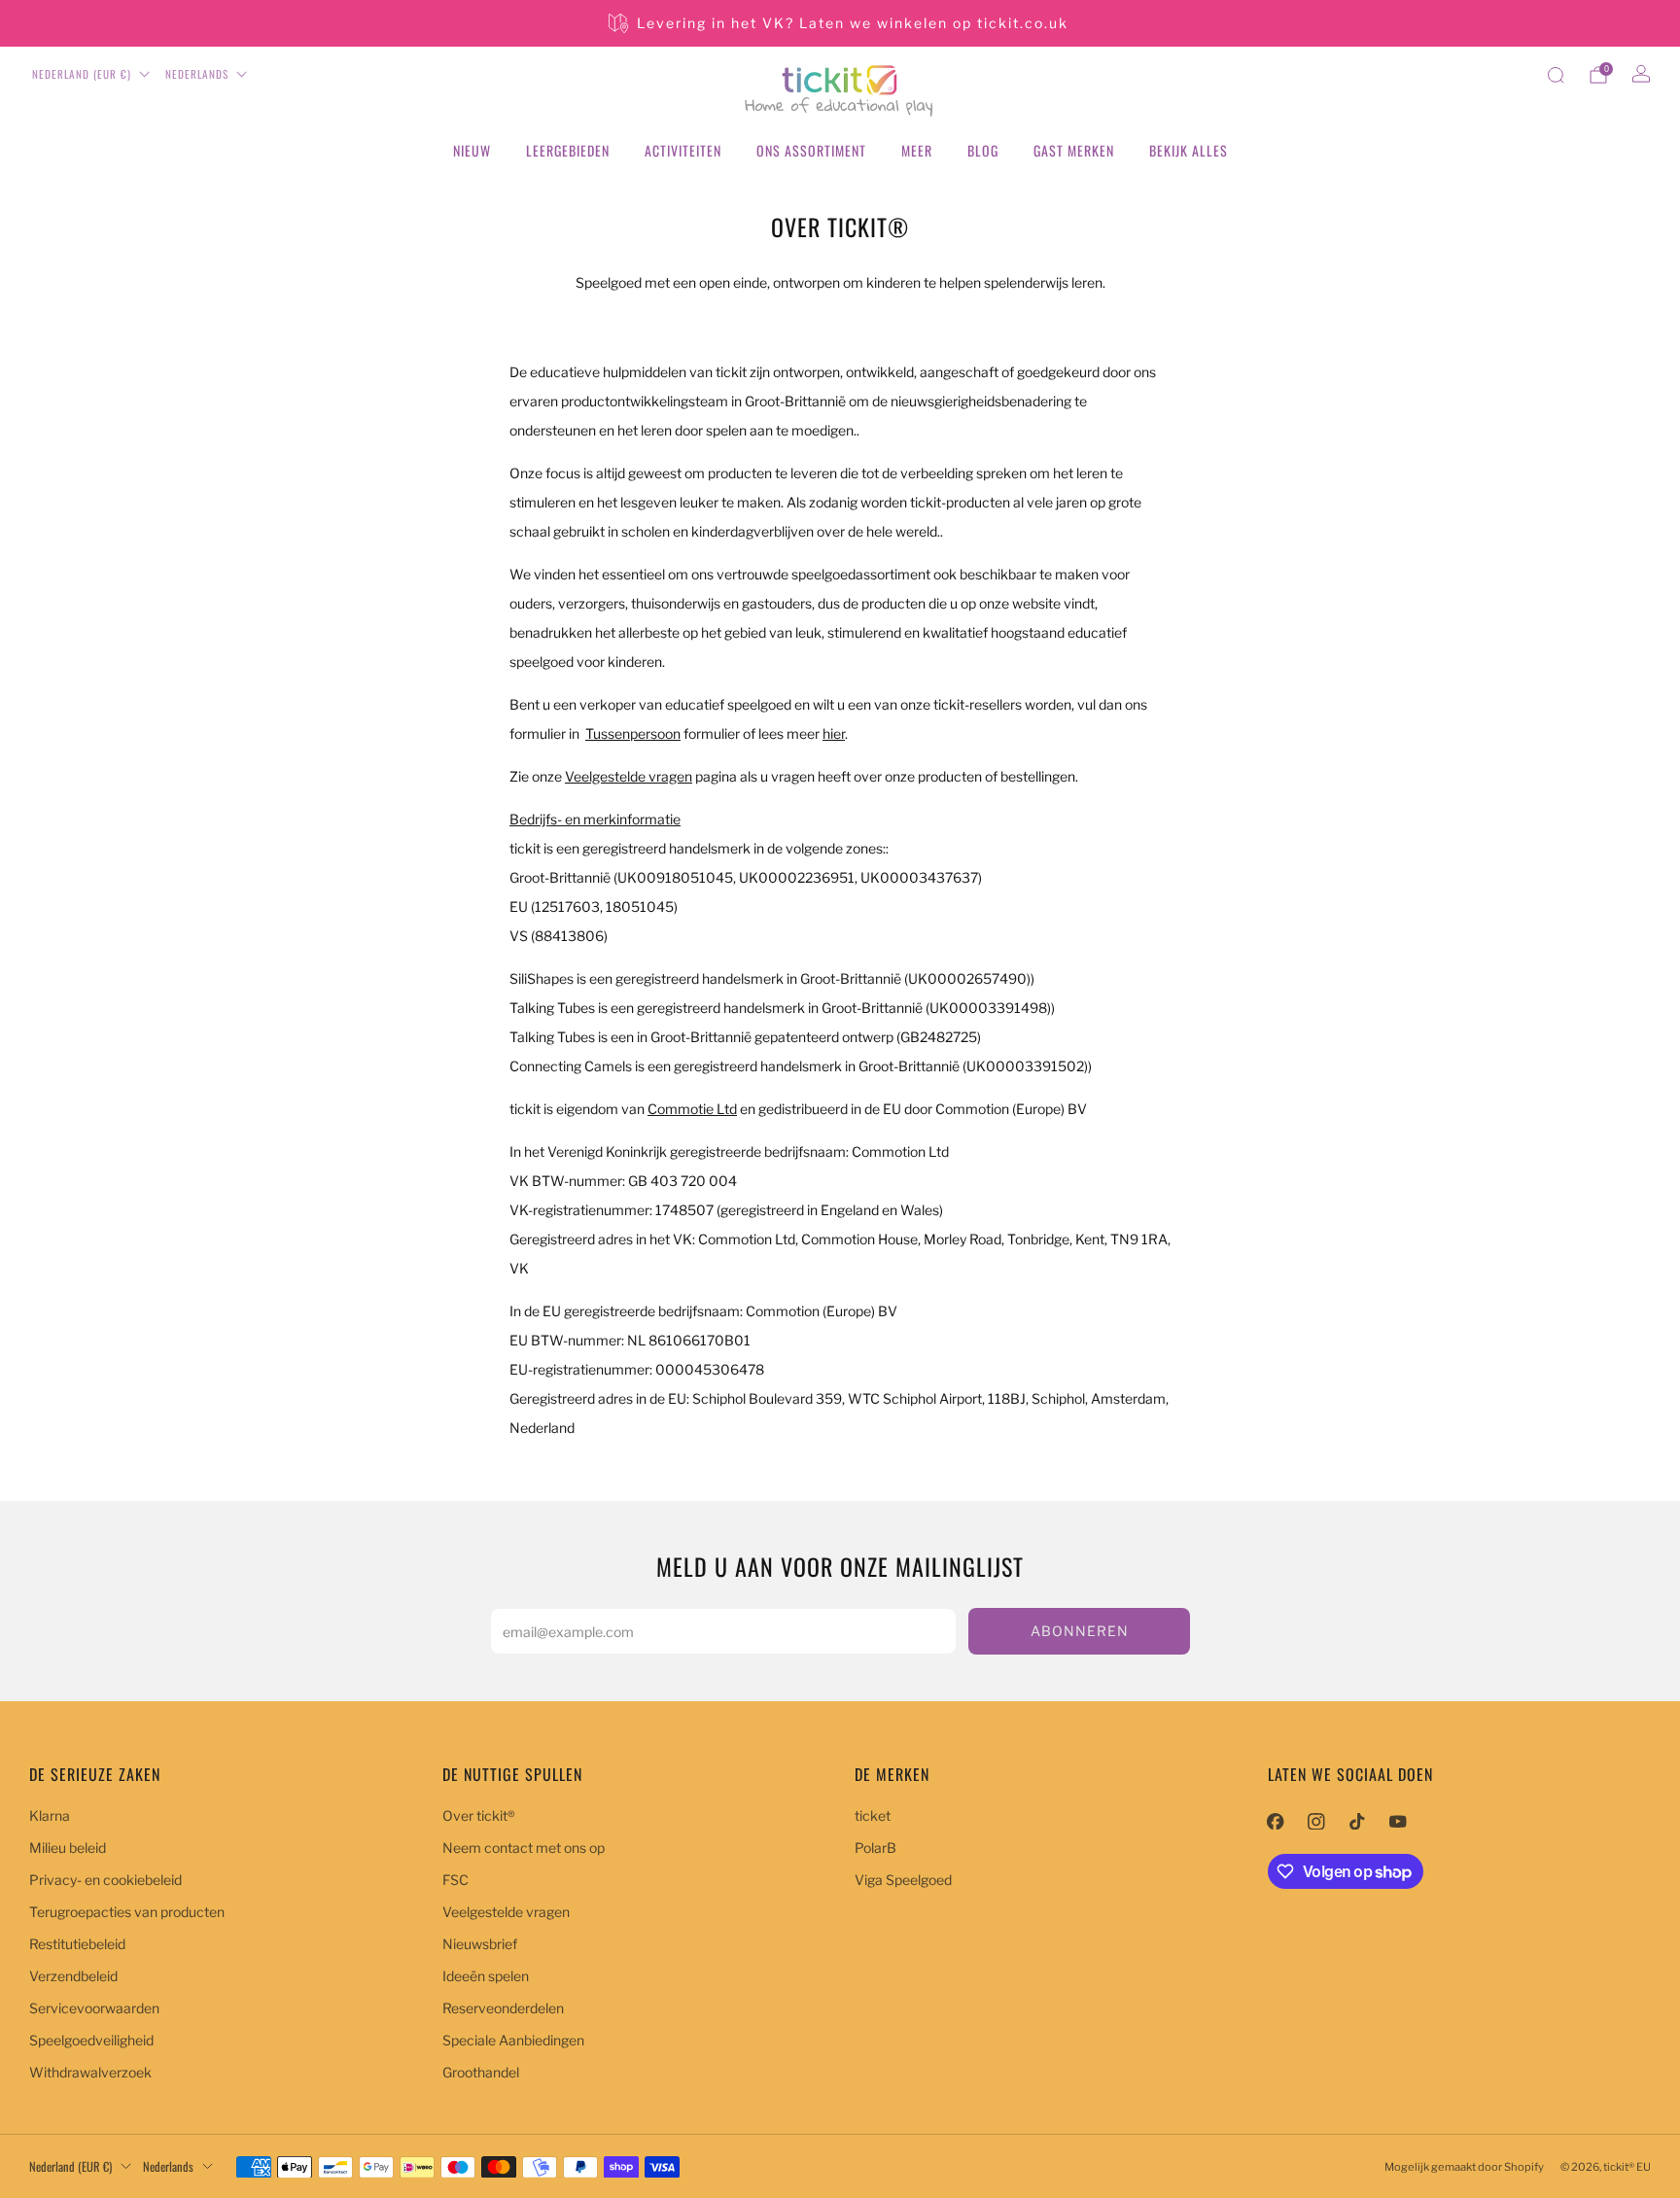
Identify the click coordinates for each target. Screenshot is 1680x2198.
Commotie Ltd (692, 1109)
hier (834, 733)
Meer (917, 150)
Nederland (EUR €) (82, 74)
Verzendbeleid (73, 1976)
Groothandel (481, 2072)
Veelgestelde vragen (506, 1912)
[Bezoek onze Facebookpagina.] (1276, 1822)
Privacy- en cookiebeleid (105, 1880)
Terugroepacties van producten (127, 1912)
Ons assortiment (811, 150)
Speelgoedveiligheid (91, 2040)
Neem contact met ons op (524, 1848)
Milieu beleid (68, 1848)
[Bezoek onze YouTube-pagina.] (1398, 1822)
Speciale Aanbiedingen (513, 2040)
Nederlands (197, 74)
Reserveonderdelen (503, 2008)
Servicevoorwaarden (94, 2008)
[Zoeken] (1556, 75)
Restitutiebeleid (77, 1944)
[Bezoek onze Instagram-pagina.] (1316, 1822)
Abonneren (1080, 1631)
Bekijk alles (1189, 150)
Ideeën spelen (486, 1976)
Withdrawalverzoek (90, 2072)
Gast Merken (1074, 150)
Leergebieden (568, 150)
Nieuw (472, 150)
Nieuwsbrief (480, 1944)
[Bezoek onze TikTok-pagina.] (1357, 1822)
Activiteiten (683, 150)
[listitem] (840, 23)
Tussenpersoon (633, 733)
